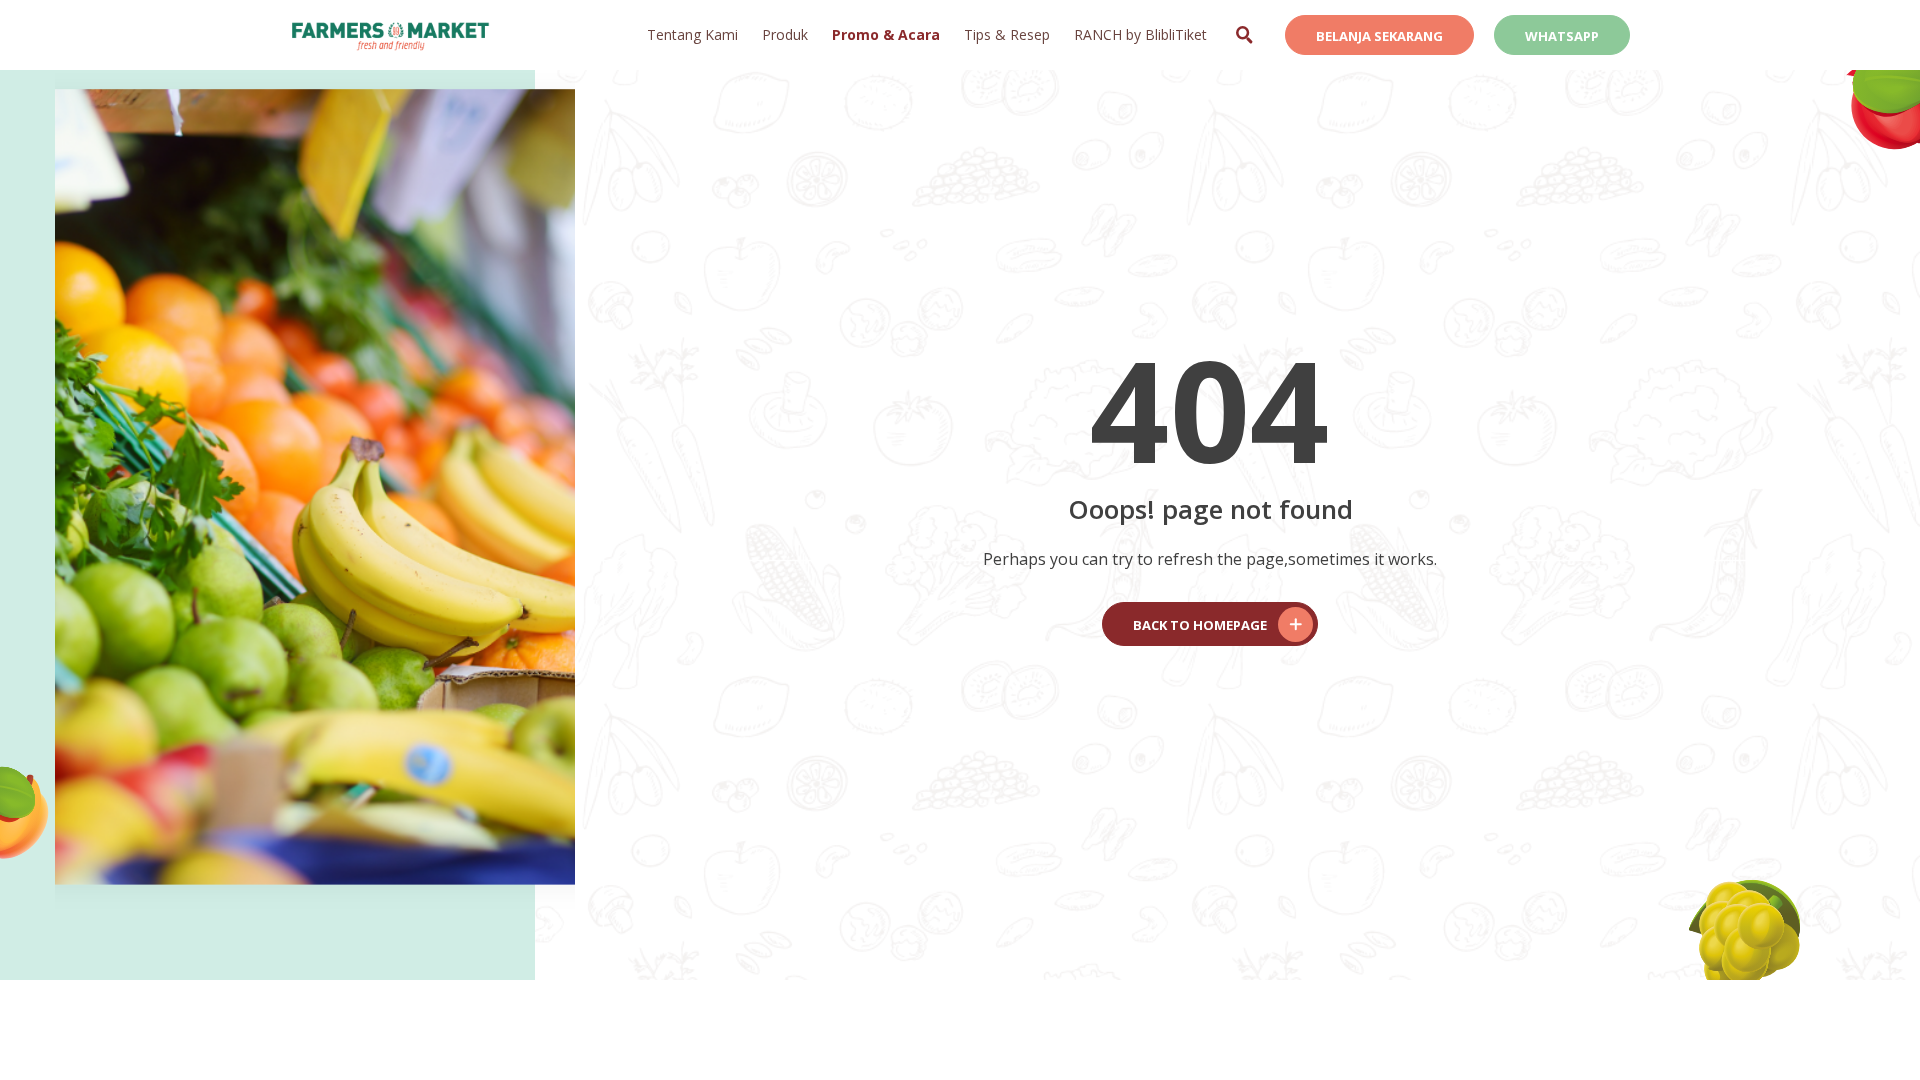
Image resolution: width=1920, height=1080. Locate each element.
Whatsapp (1562, 36)
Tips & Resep (1007, 34)
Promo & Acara (886, 34)
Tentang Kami (692, 34)
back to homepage (1200, 625)
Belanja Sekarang (1379, 36)
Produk (785, 34)
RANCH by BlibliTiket (1140, 34)
